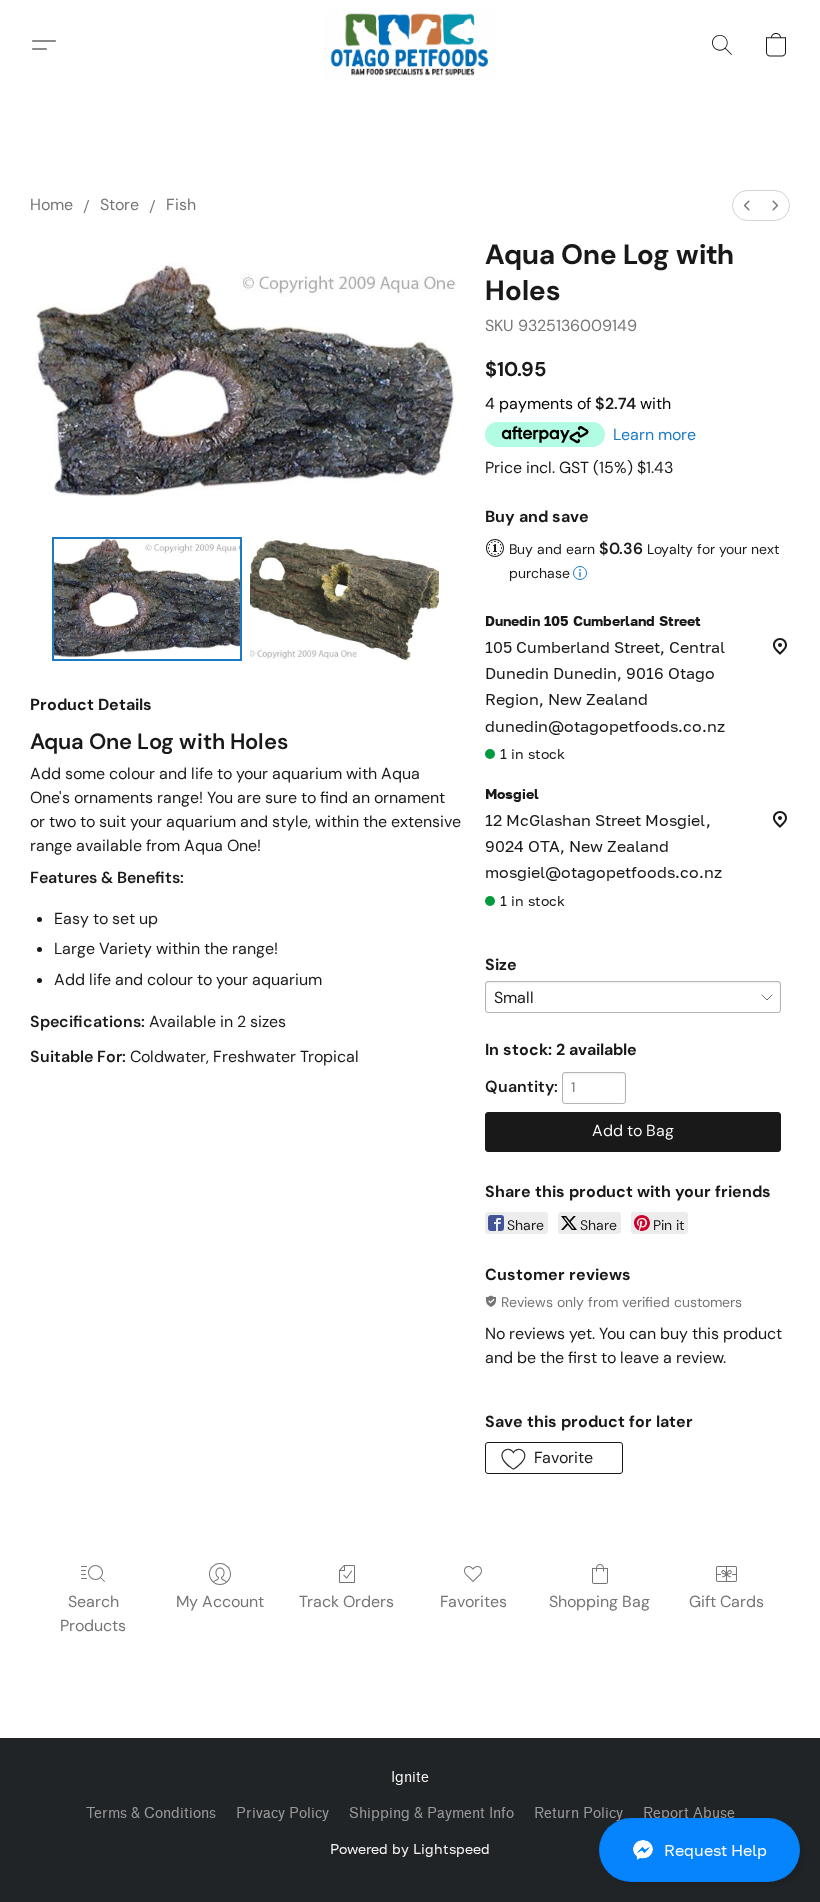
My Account (220, 1601)
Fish (181, 204)
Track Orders (346, 1601)
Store (119, 204)
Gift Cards (726, 1601)
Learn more (654, 434)
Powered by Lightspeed (410, 1848)
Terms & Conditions (151, 1813)
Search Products (93, 1613)
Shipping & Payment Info (431, 1813)
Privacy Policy (282, 1813)
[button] (699, 1850)
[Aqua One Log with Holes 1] (345, 599)
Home (51, 204)
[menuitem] (747, 205)
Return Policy (578, 1813)
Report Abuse (689, 1813)
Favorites (473, 1601)
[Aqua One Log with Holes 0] (147, 599)
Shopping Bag (599, 1601)
